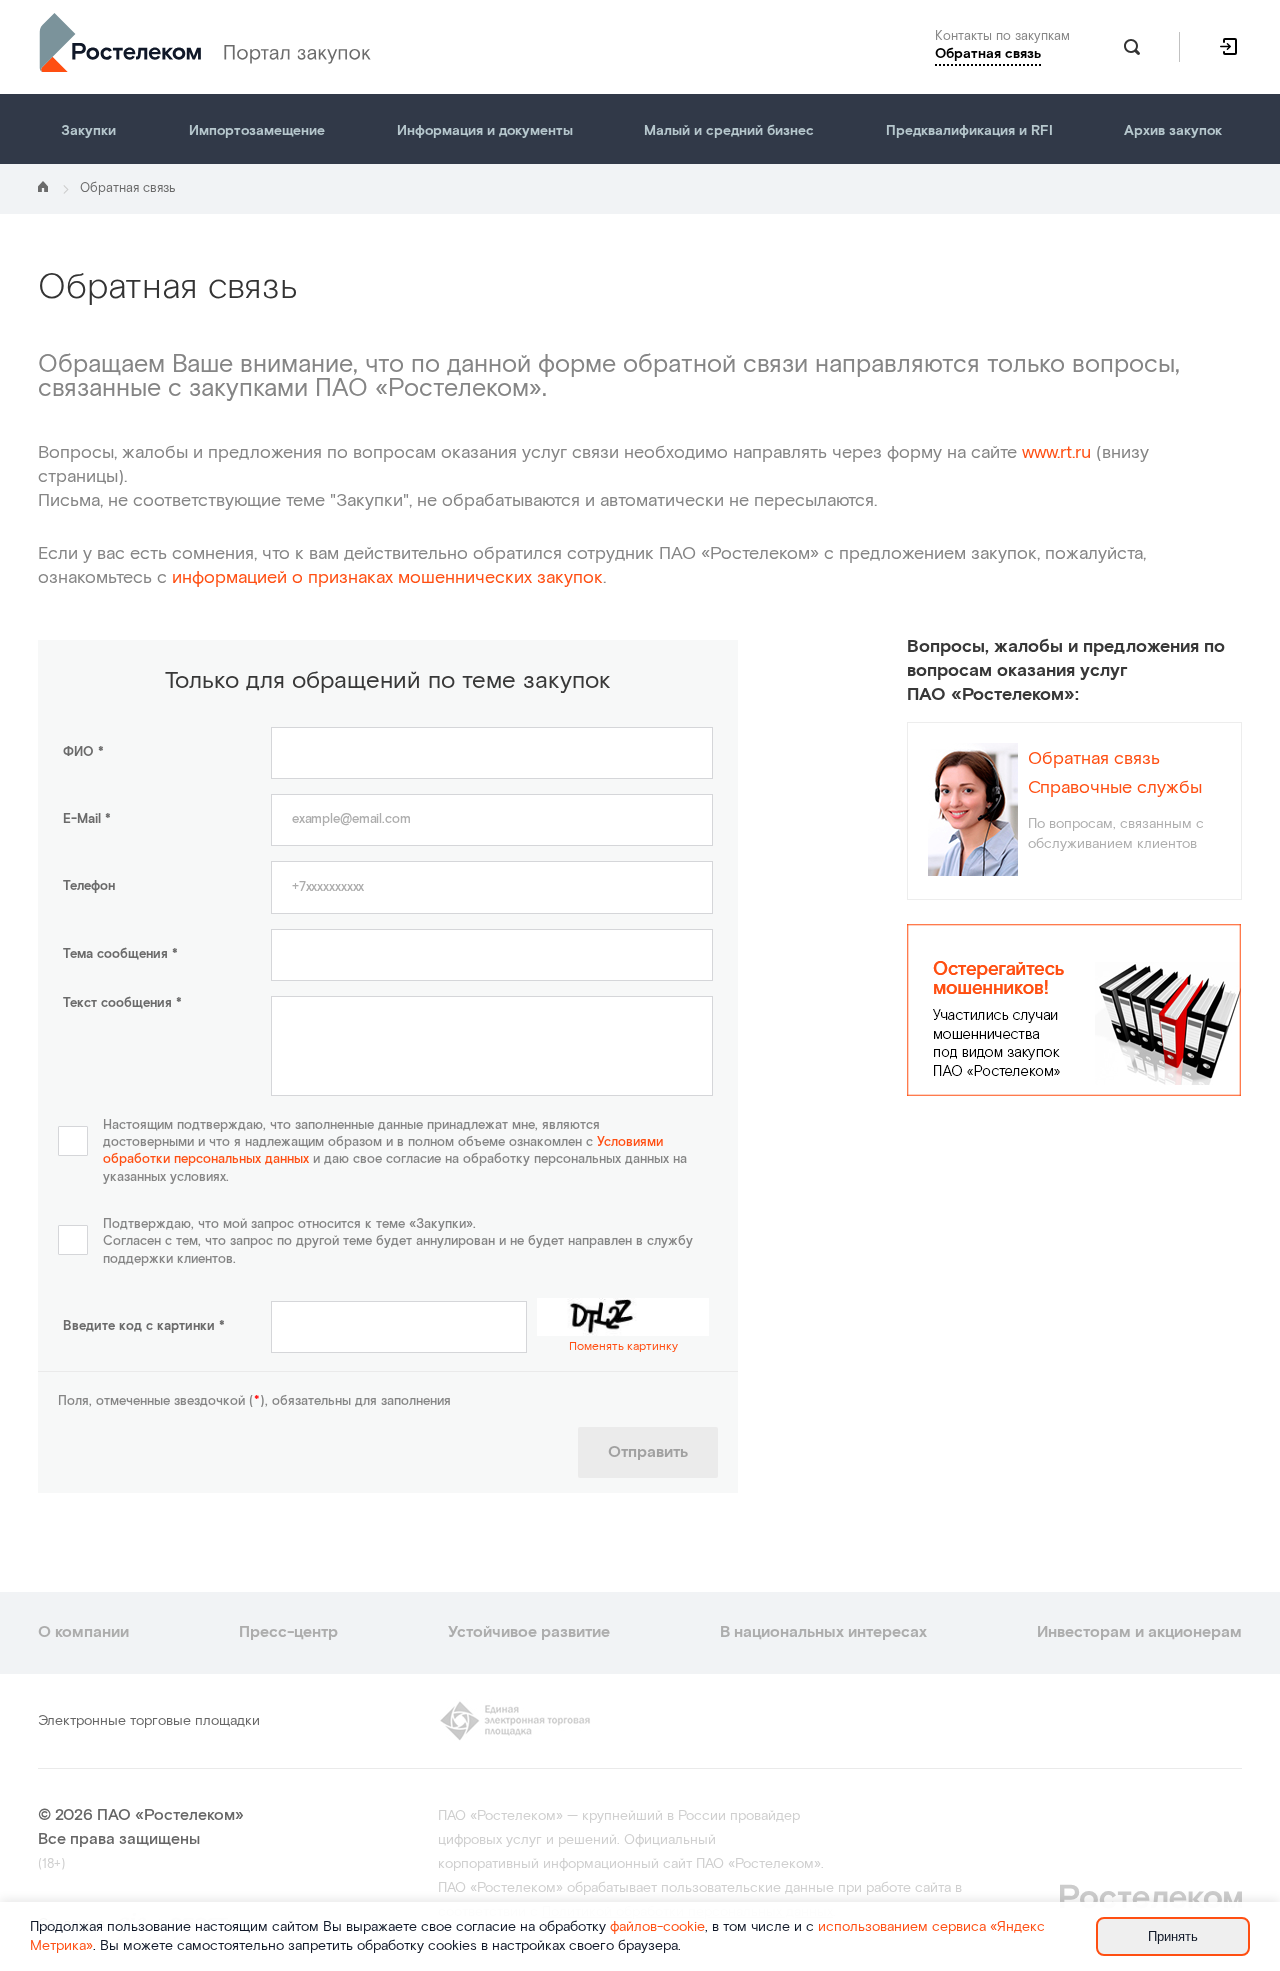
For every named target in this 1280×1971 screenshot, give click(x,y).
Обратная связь (1094, 759)
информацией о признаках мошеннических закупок (387, 577)
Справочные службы (1115, 788)
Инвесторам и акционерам (1139, 1632)
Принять (1173, 1936)
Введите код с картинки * (144, 1326)
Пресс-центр (288, 1632)
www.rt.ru (1056, 452)
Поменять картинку (623, 1346)
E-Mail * (87, 819)
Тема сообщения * (120, 954)
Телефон (89, 886)
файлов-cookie (657, 1927)
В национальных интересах (823, 1632)
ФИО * (83, 752)
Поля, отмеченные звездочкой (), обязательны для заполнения (254, 1401)
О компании (83, 1632)
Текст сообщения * (122, 1003)
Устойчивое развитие (529, 1632)
